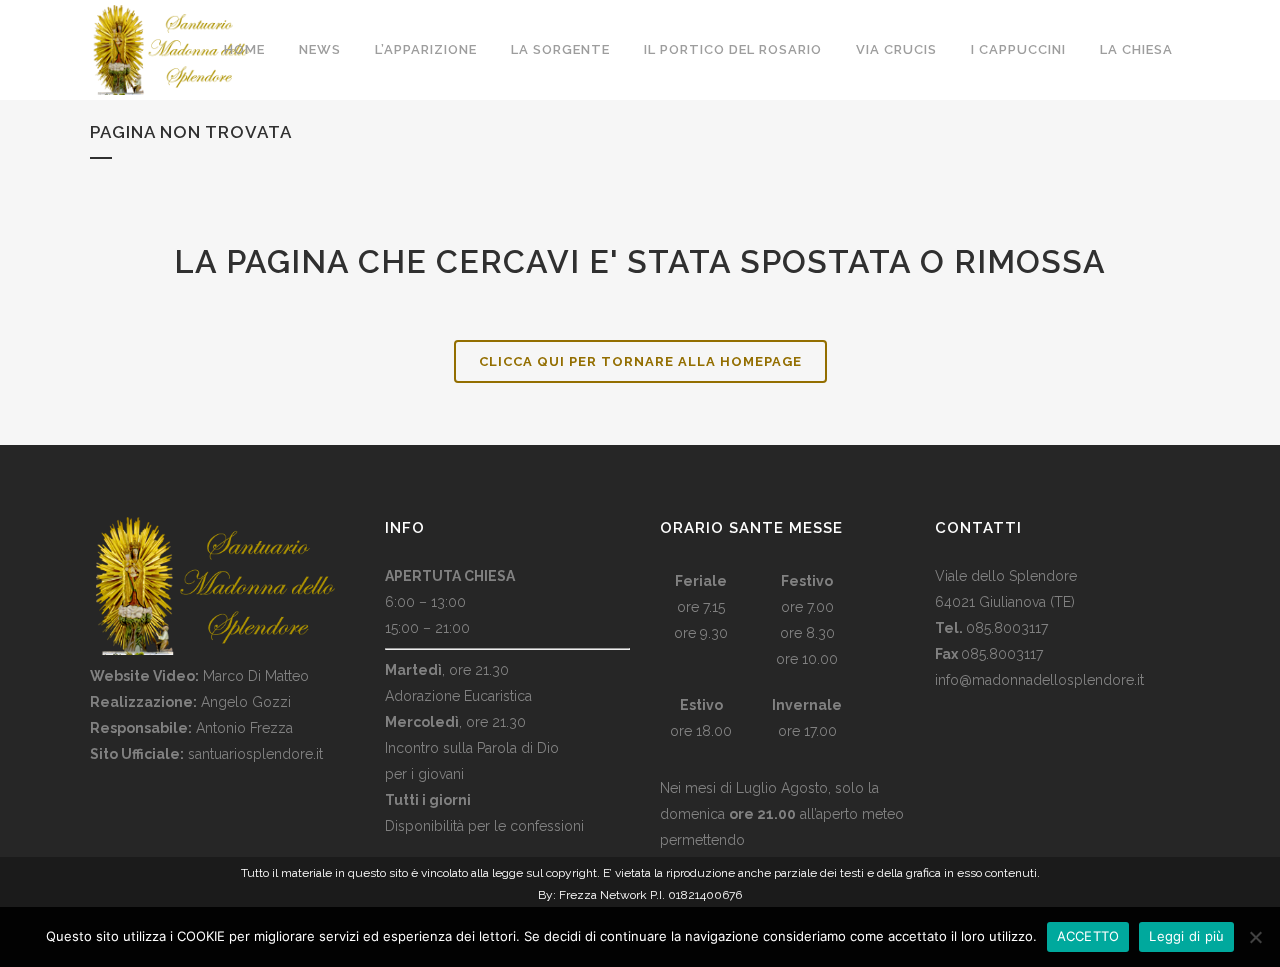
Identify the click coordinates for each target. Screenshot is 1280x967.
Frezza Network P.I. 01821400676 (650, 895)
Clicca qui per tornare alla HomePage (640, 361)
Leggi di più (1186, 936)
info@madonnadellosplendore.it (1039, 680)
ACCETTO (1088, 936)
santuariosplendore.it (255, 754)
